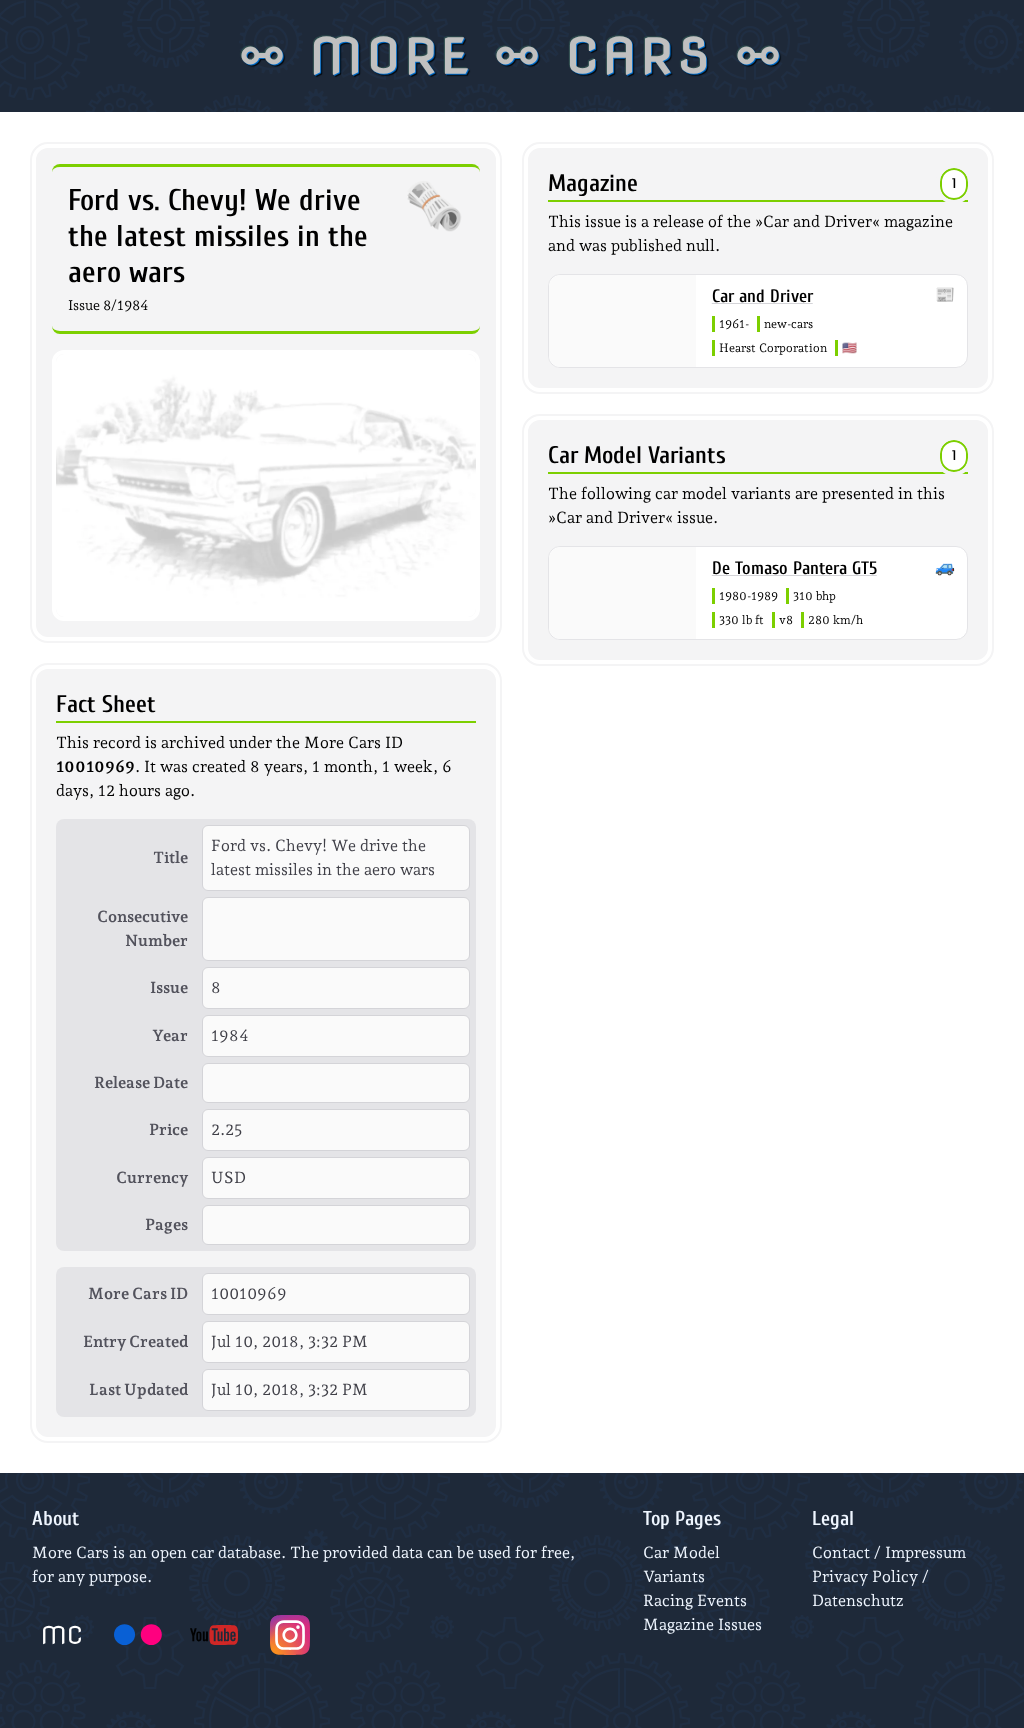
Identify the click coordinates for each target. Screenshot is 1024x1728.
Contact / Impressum (889, 1552)
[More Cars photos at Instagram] (290, 1635)
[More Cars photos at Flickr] (138, 1635)
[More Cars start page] (62, 1635)
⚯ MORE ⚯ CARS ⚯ (512, 56)
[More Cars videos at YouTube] (214, 1635)
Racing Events (695, 1600)
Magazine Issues (702, 1624)
